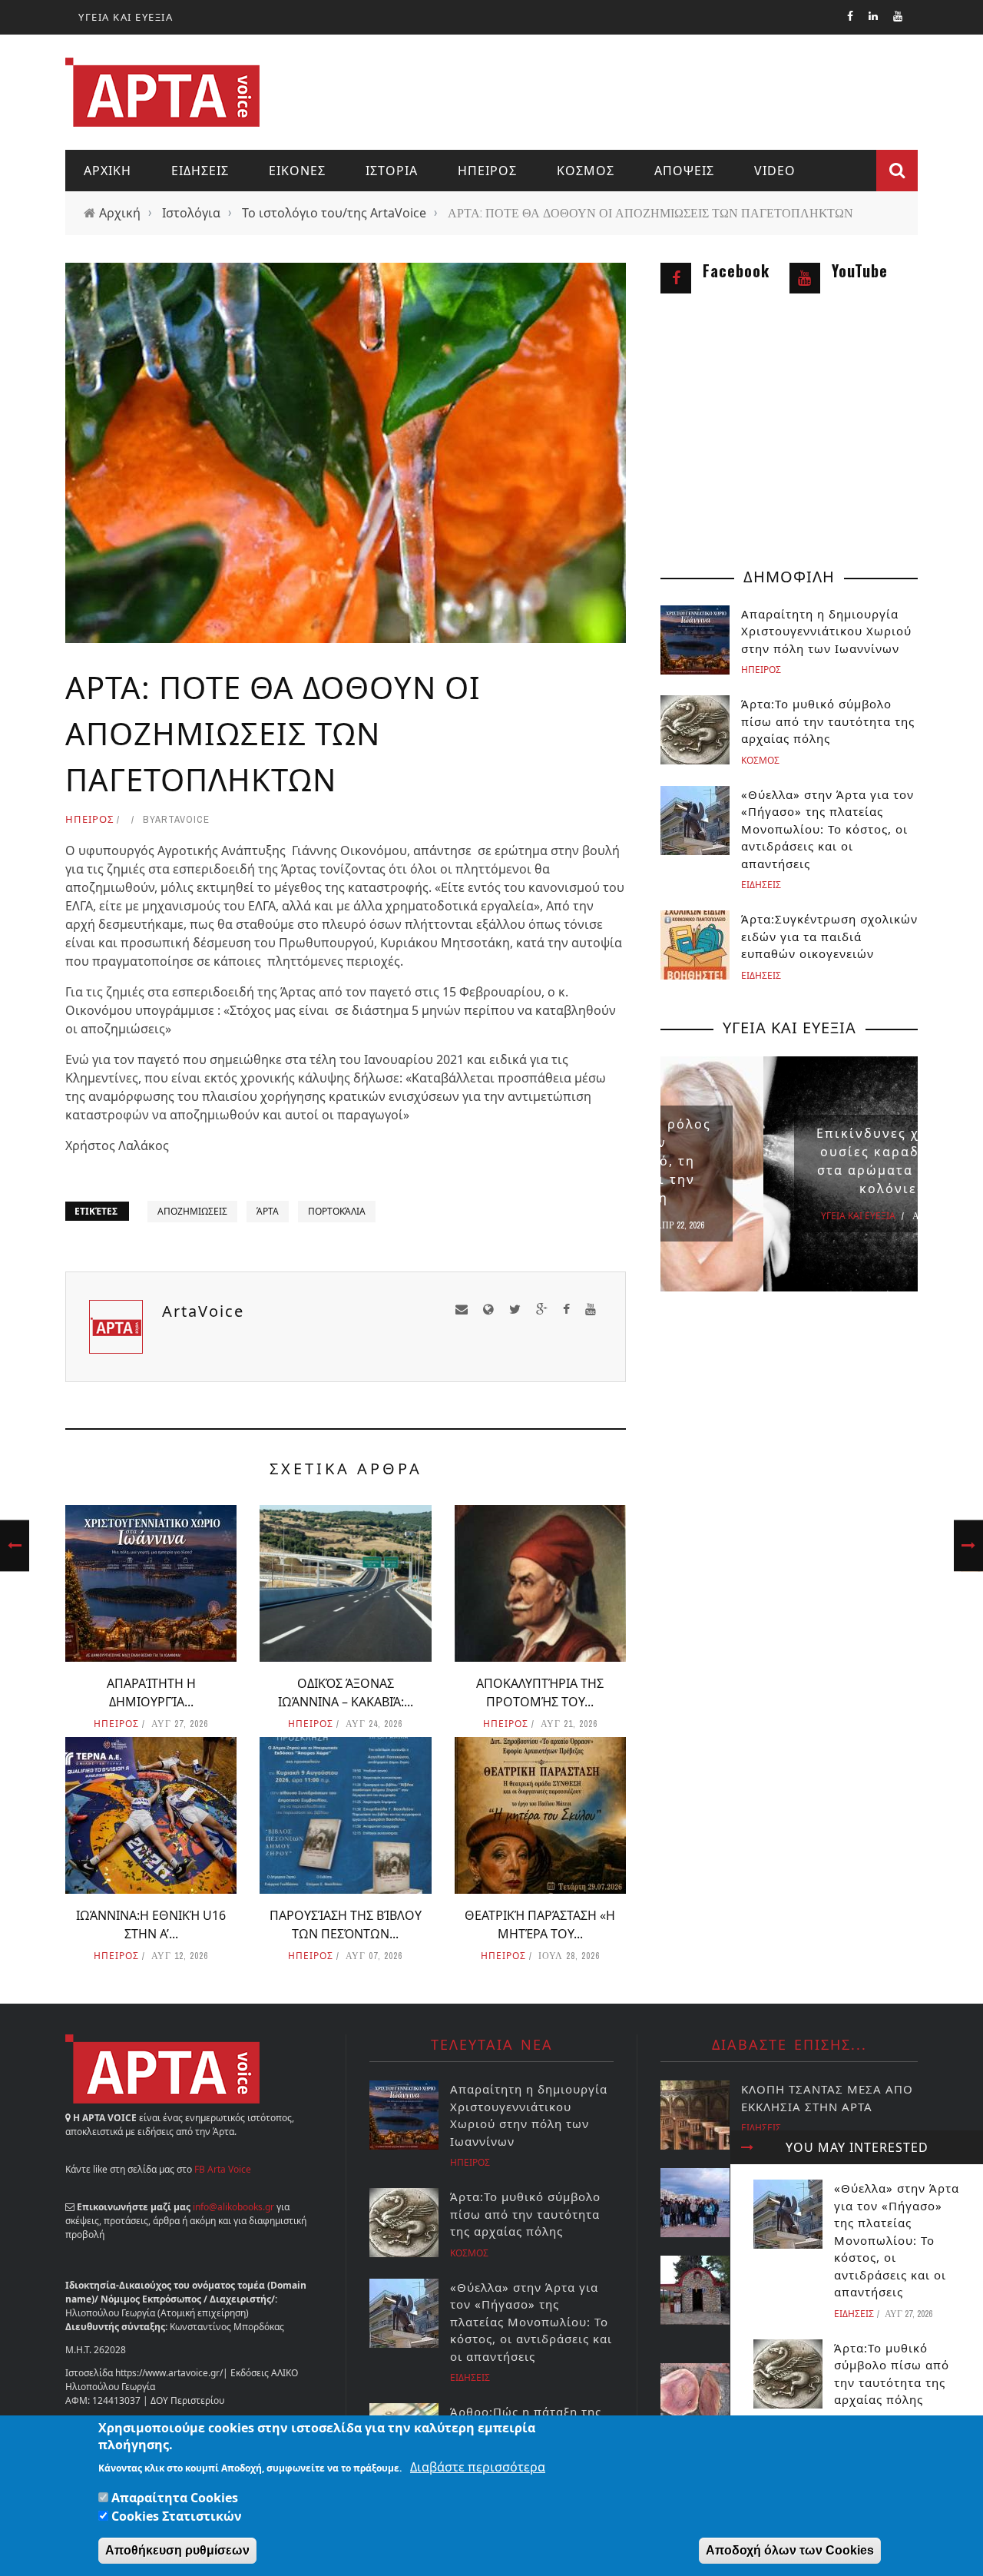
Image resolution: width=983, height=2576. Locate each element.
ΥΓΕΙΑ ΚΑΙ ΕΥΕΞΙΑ (126, 17)
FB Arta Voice (223, 2169)
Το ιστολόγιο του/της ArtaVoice (334, 213)
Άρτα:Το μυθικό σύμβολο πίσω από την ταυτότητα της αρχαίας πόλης (828, 721)
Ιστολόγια (191, 213)
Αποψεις (684, 171)
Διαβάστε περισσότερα (478, 2467)
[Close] (747, 2147)
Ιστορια (392, 171)
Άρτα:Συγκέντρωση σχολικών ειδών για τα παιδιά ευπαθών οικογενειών (829, 936)
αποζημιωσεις (192, 1211)
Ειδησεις (200, 171)
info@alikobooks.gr (233, 2207)
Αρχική (120, 213)
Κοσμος (586, 171)
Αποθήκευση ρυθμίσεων (177, 2550)
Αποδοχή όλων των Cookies (790, 2550)
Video (775, 171)
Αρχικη (108, 171)
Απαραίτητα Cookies (175, 2498)
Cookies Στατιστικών (177, 2516)
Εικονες (297, 171)
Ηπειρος (487, 171)
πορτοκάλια (337, 1211)
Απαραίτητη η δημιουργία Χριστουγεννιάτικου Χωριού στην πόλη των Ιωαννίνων (826, 631)
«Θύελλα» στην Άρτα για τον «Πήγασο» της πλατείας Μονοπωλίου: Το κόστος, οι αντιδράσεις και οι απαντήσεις (897, 2240)
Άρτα (268, 1211)
